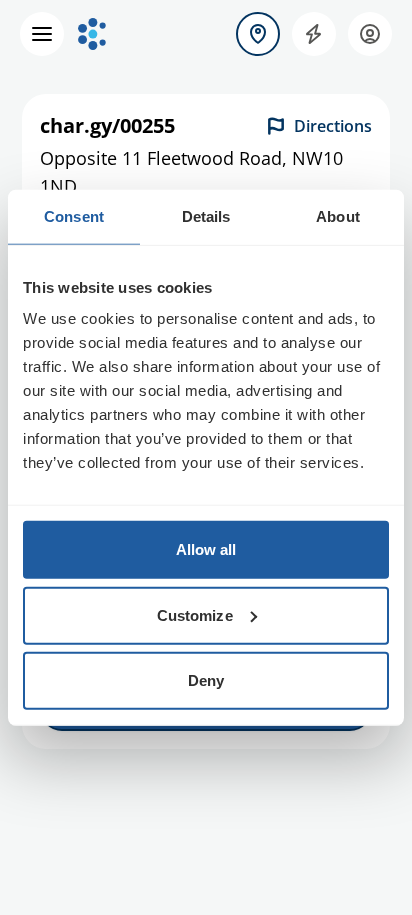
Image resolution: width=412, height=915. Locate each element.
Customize (195, 614)
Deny (206, 680)
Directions (333, 126)
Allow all (206, 549)
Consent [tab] (74, 215)
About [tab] (338, 215)
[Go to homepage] (92, 34)
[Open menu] (42, 34)
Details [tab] (206, 215)
